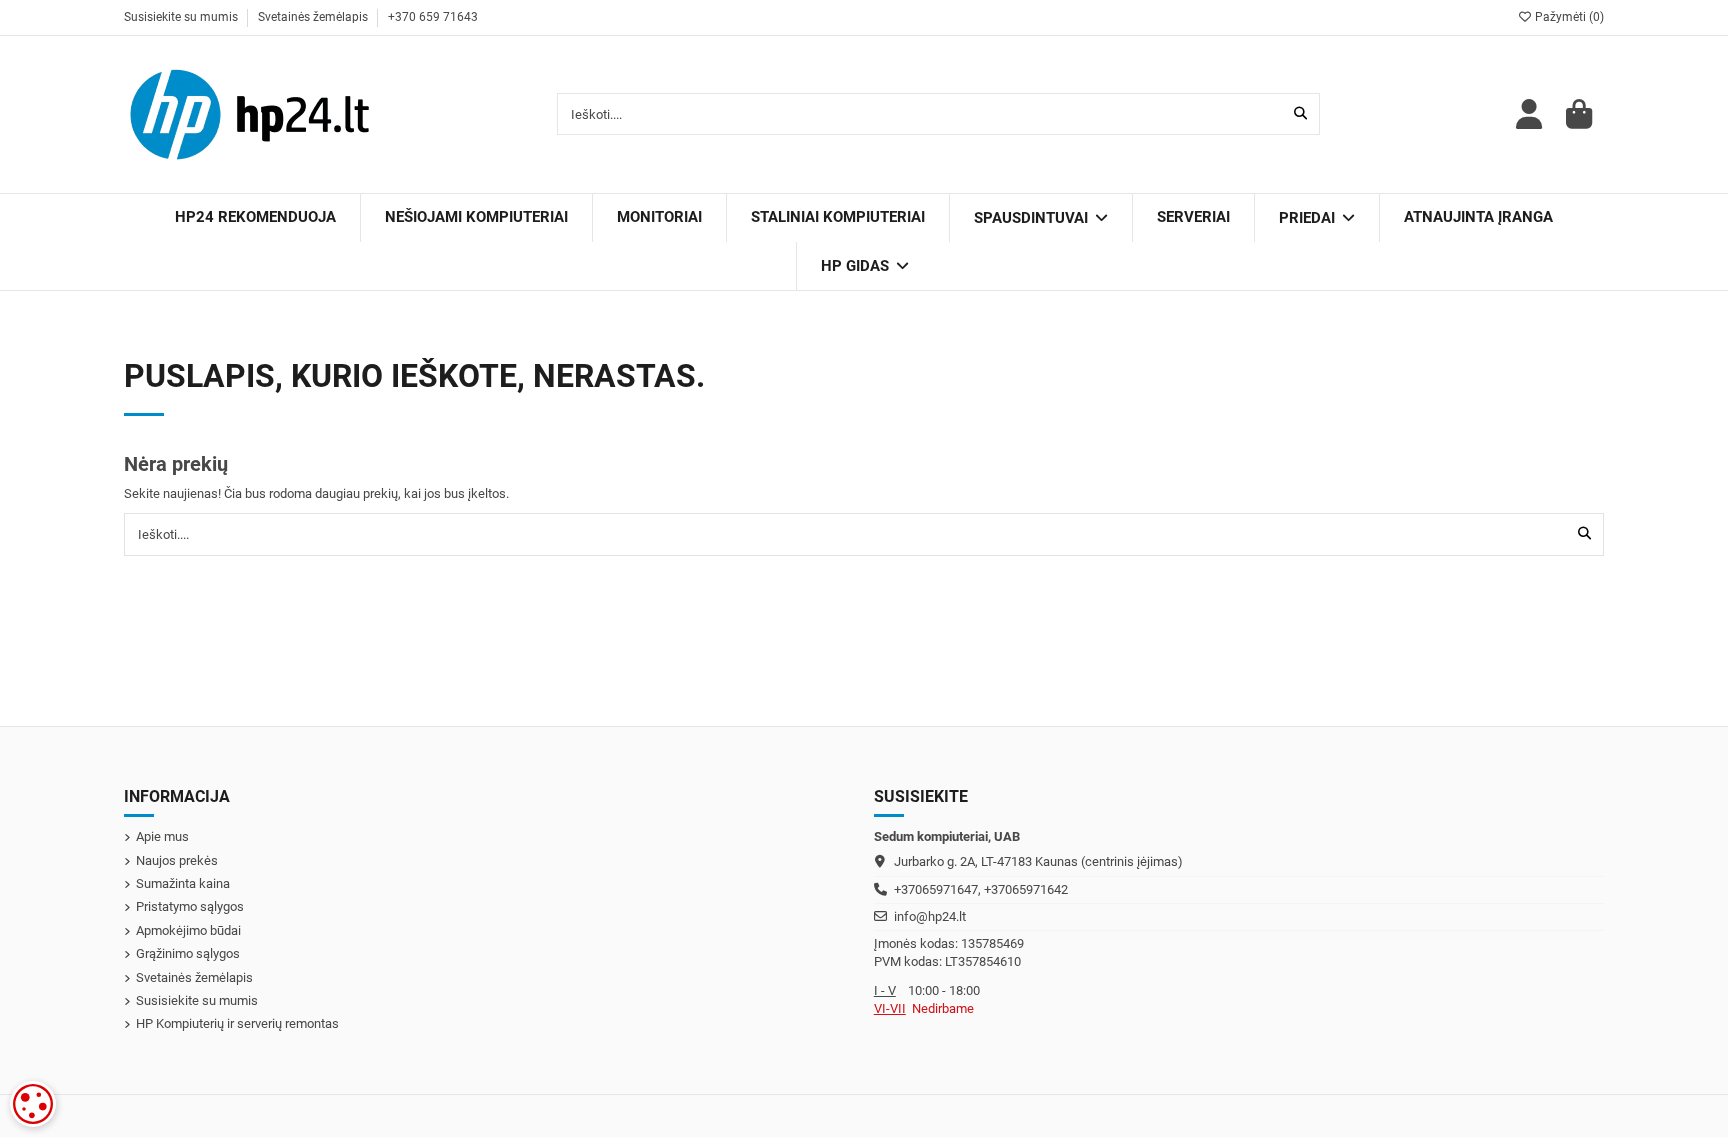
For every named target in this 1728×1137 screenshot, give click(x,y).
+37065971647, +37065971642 (981, 889)
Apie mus (162, 836)
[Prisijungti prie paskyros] (1529, 114)
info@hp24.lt (930, 916)
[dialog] (33, 1104)
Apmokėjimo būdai (188, 930)
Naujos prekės (177, 860)
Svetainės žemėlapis (314, 17)
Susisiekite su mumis (182, 17)
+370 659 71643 (433, 17)
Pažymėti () (1568, 17)
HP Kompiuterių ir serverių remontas (237, 1023)
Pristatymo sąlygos (190, 906)
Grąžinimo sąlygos (188, 953)
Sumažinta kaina (183, 883)
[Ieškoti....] (1300, 114)
